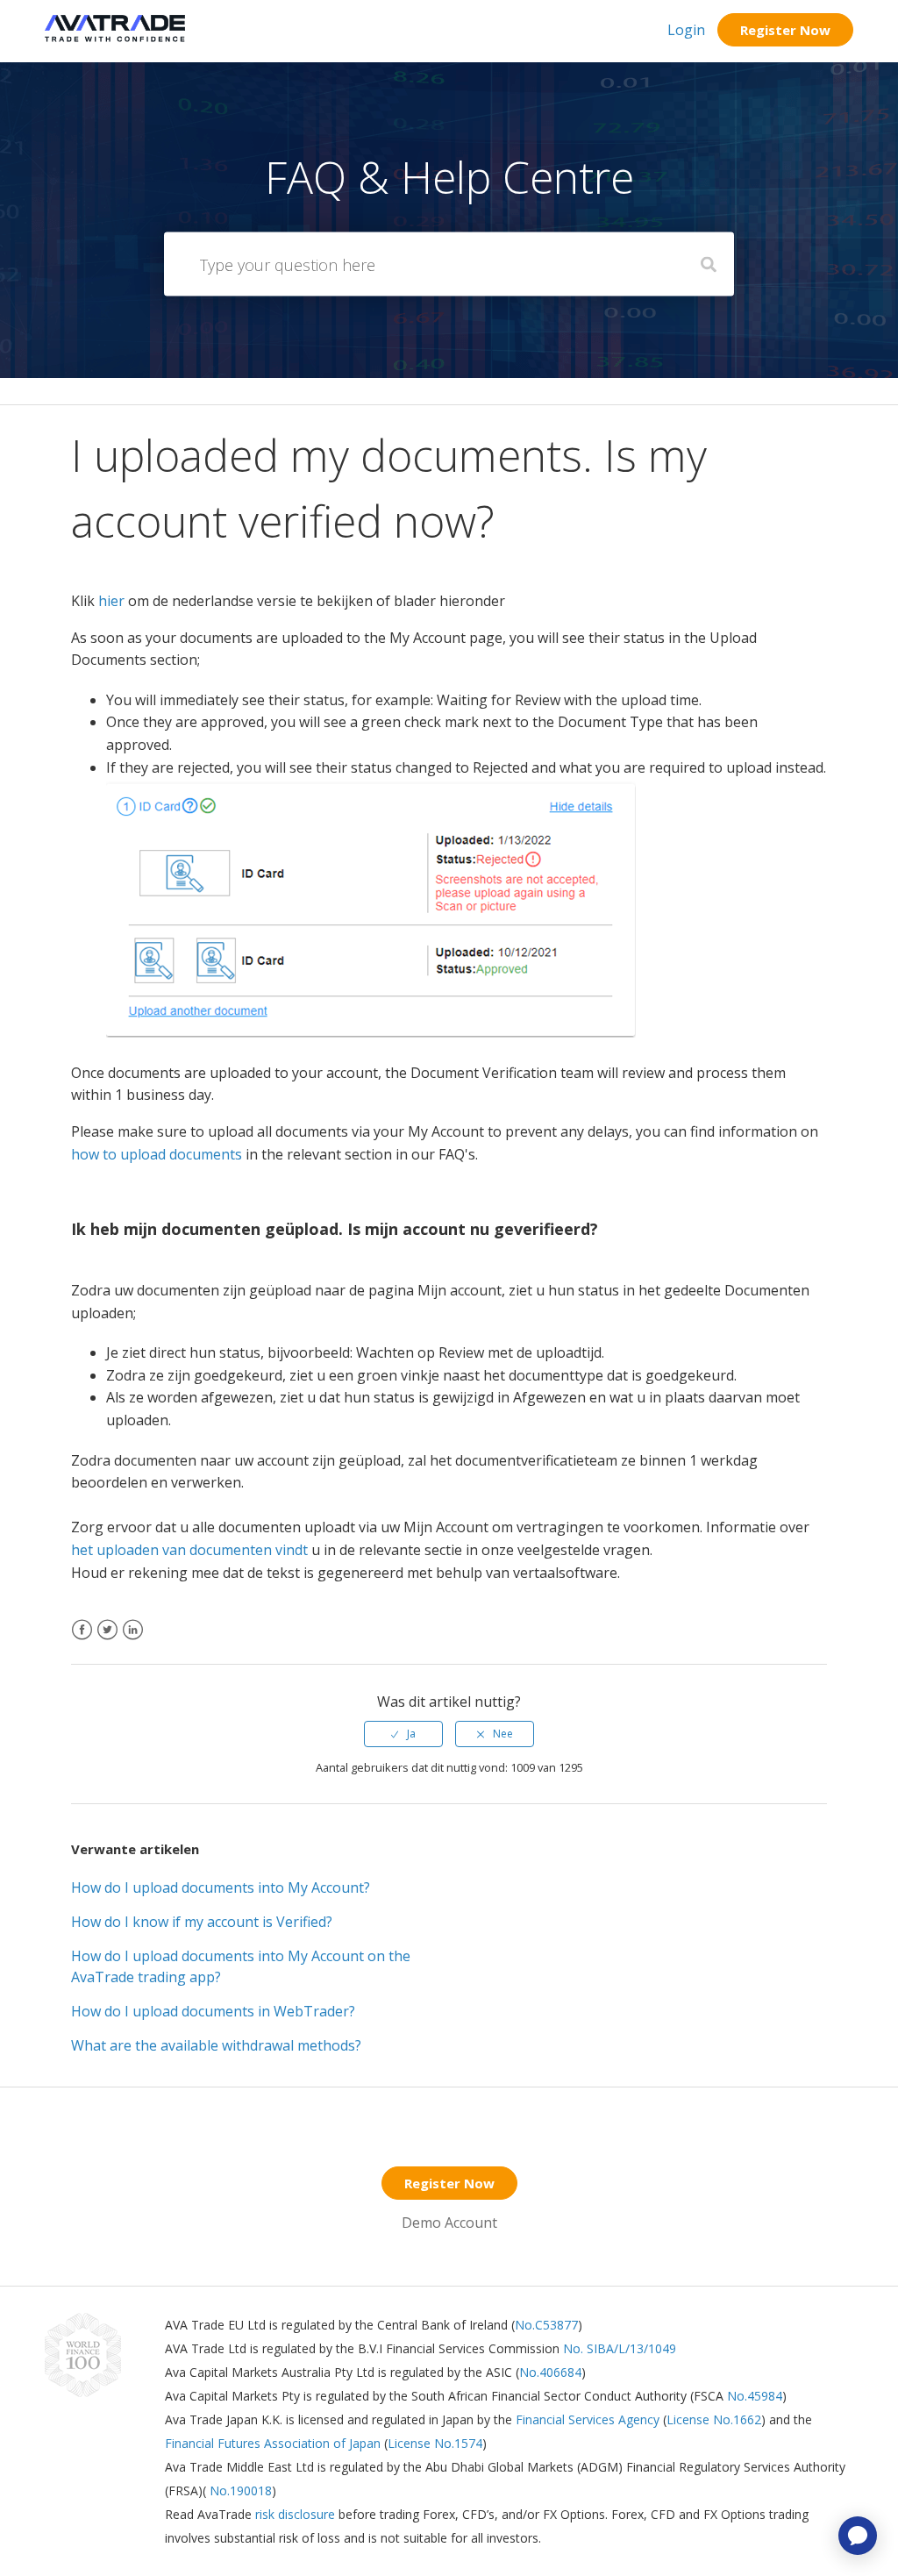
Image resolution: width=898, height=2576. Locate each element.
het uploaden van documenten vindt (189, 1550)
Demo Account (449, 2223)
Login (686, 30)
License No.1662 (714, 2419)
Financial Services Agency (588, 2419)
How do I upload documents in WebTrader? (213, 2011)
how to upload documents (157, 1154)
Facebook (82, 1641)
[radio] (403, 1734)
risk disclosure (297, 2514)
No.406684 (550, 2372)
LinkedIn (133, 1641)
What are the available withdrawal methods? (216, 2045)
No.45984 (755, 2396)
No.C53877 (546, 2325)
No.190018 (239, 2490)
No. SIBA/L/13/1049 (620, 2348)
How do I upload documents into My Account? (221, 1887)
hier (111, 601)
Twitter (107, 1641)
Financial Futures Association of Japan (273, 2443)
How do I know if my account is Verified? (202, 1922)
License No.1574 (435, 2443)
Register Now (785, 30)
